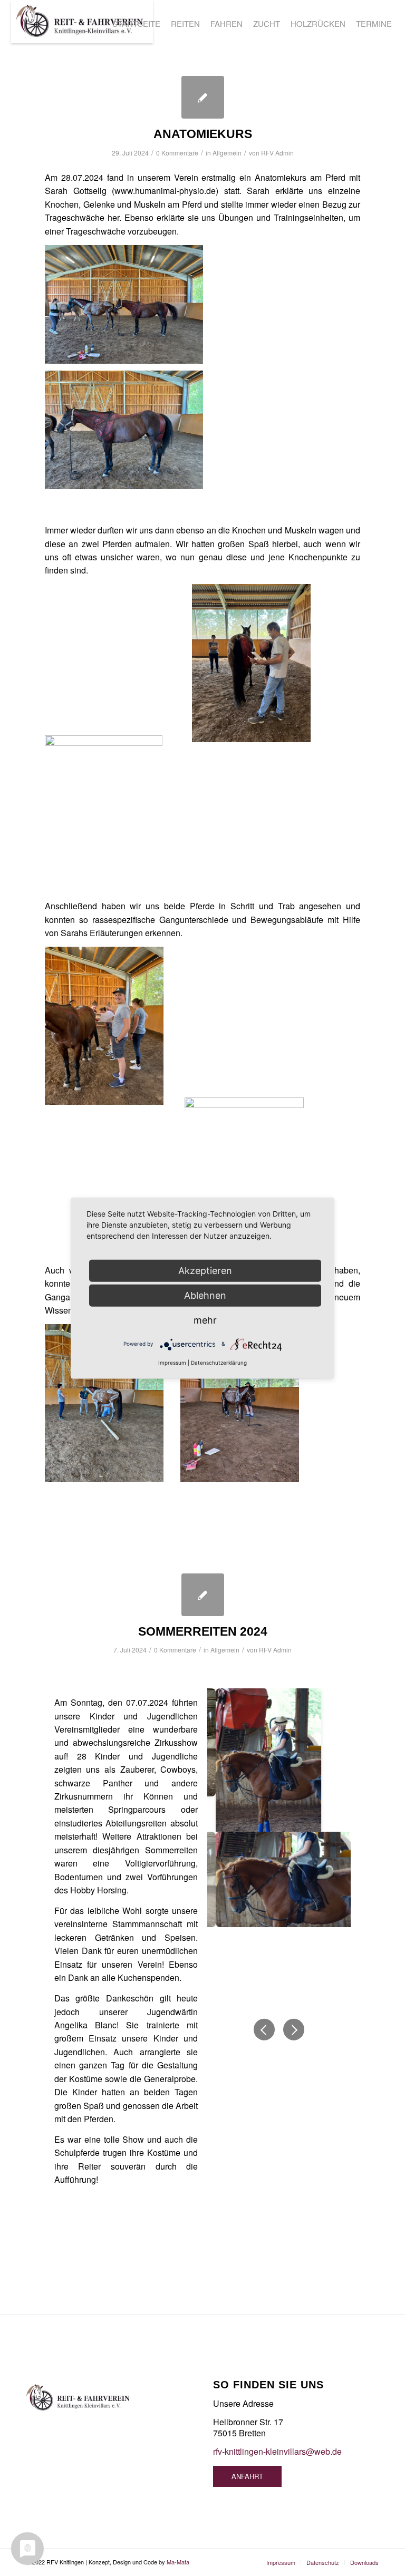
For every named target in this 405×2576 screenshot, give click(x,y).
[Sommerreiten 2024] (203, 1595)
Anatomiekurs (203, 134)
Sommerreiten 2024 (203, 1631)
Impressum (172, 1362)
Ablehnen (205, 1295)
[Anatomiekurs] (203, 97)
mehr (205, 1320)
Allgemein (227, 153)
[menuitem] (136, 24)
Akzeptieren (205, 1270)
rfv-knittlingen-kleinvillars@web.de (277, 2451)
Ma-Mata (178, 2562)
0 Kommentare (177, 153)
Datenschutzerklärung (219, 1362)
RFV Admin (277, 153)
